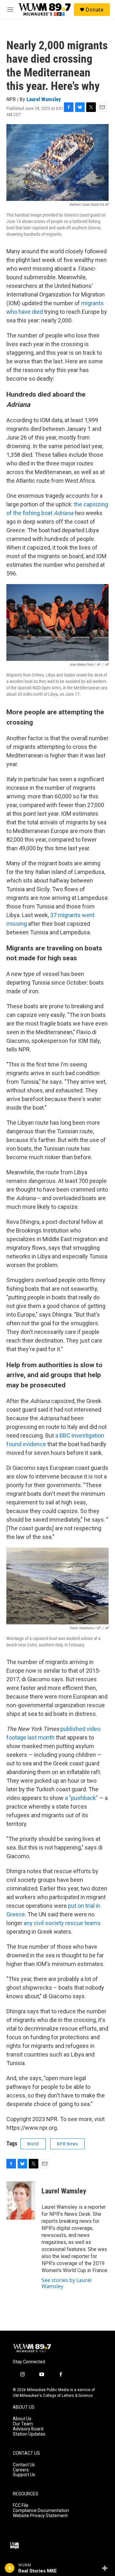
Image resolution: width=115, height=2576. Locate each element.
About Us (22, 2419)
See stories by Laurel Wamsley (66, 2283)
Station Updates (29, 2434)
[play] (10, 2568)
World (33, 2144)
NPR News (67, 2144)
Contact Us (24, 2465)
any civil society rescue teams (62, 1923)
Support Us (24, 2475)
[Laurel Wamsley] (21, 2200)
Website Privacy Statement (40, 2516)
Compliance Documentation (41, 2511)
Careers (21, 2470)
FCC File (21, 2505)
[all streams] (107, 2568)
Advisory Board (28, 2429)
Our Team (23, 2424)
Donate (95, 10)
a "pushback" (81, 1798)
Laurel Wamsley (44, 99)
